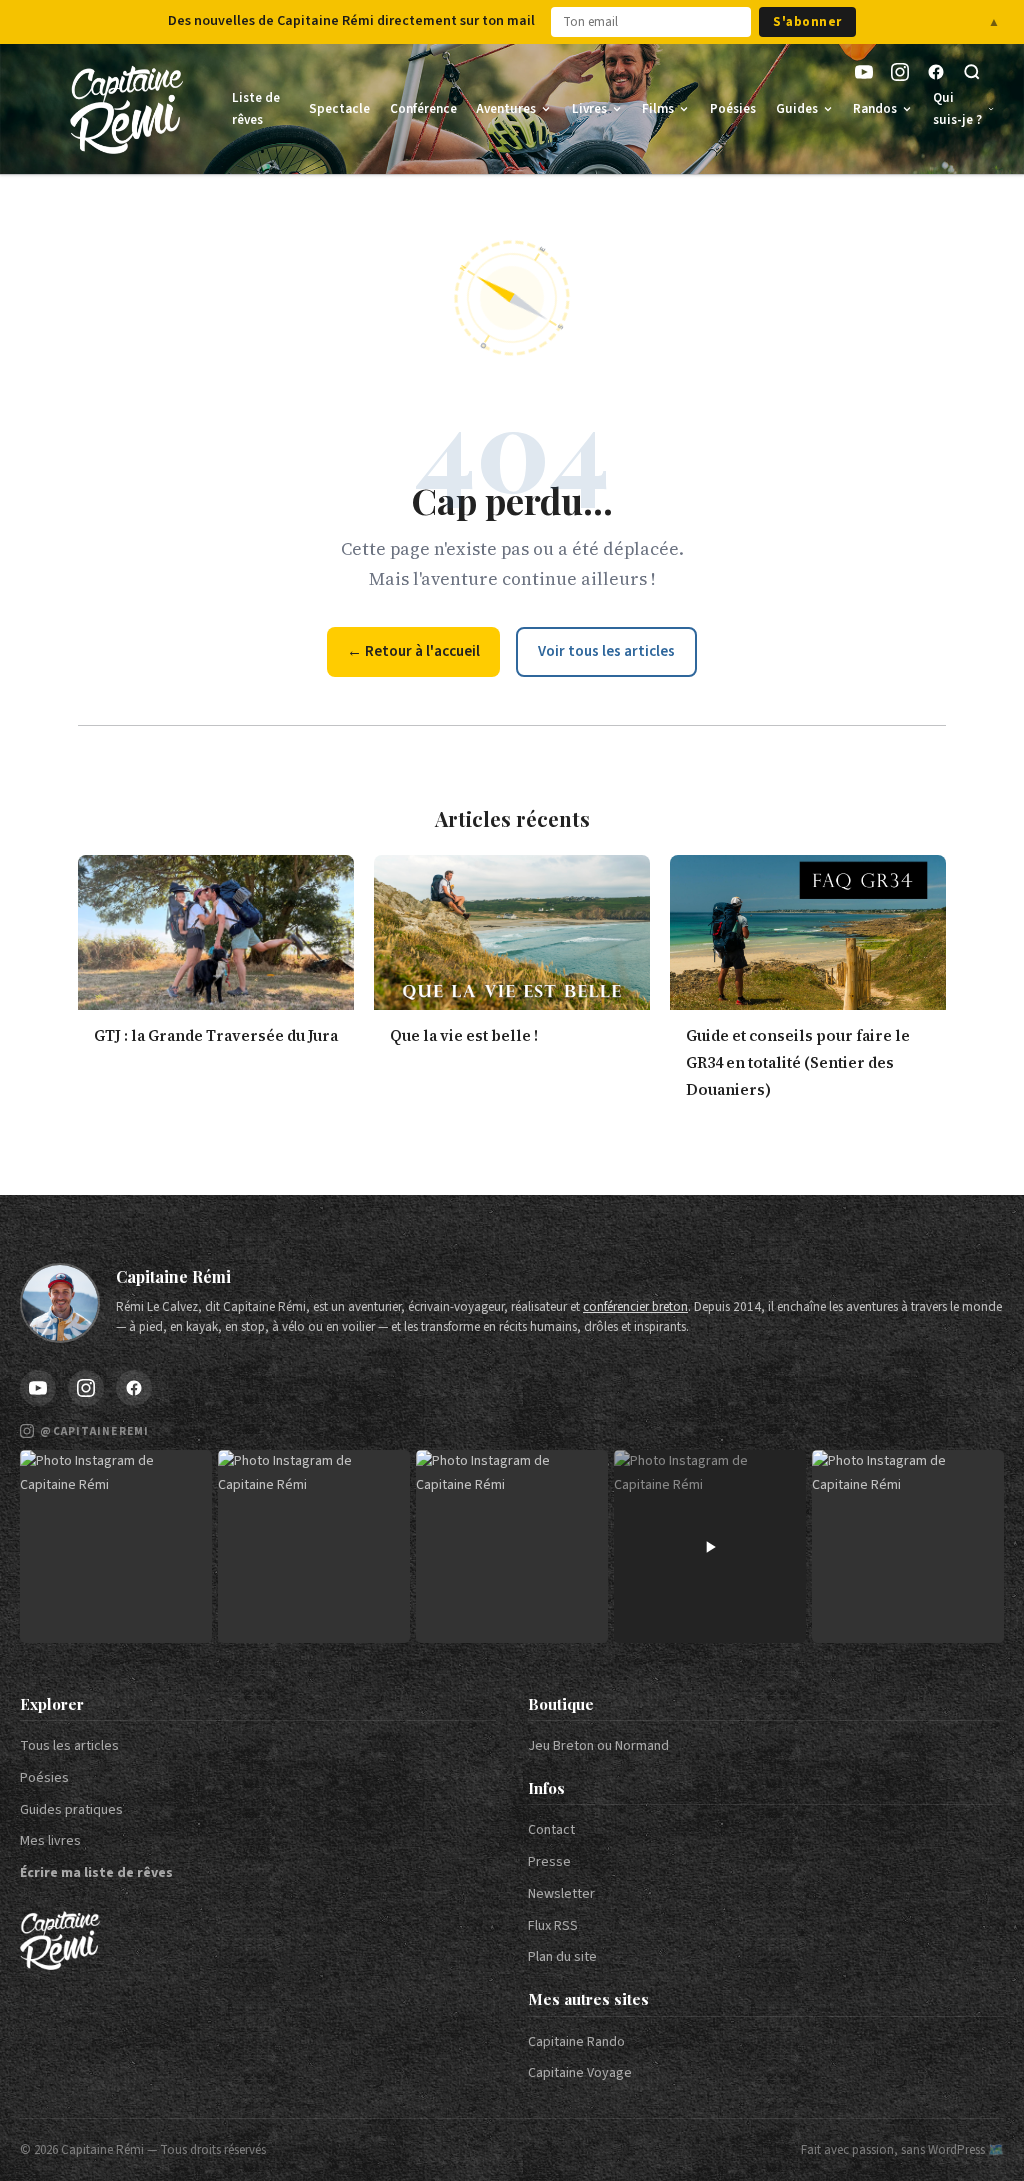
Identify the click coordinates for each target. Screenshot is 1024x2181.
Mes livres (50, 1841)
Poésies (733, 109)
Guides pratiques (71, 1810)
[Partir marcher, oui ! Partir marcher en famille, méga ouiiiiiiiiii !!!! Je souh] (710, 1546)
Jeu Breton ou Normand (598, 1746)
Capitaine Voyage (580, 2073)
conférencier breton (635, 1307)
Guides (797, 109)
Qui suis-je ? (957, 109)
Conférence (423, 109)
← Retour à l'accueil (413, 651)
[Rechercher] (972, 72)
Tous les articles (69, 1746)
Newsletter (561, 1894)
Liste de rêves (256, 109)
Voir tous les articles (606, 651)
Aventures (506, 109)
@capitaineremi (94, 1431)
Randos (875, 109)
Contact (551, 1830)
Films (658, 109)
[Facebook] (936, 72)
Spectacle (339, 109)
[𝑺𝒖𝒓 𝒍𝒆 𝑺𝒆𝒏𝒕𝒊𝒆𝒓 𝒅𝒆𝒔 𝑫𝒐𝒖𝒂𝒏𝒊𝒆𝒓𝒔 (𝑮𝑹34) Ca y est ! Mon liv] (314, 1546)
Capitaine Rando (576, 2042)
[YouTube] (864, 72)
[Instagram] (900, 72)
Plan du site (562, 1957)
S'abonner (807, 22)
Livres (589, 109)
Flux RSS (553, 1926)
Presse (549, 1862)
